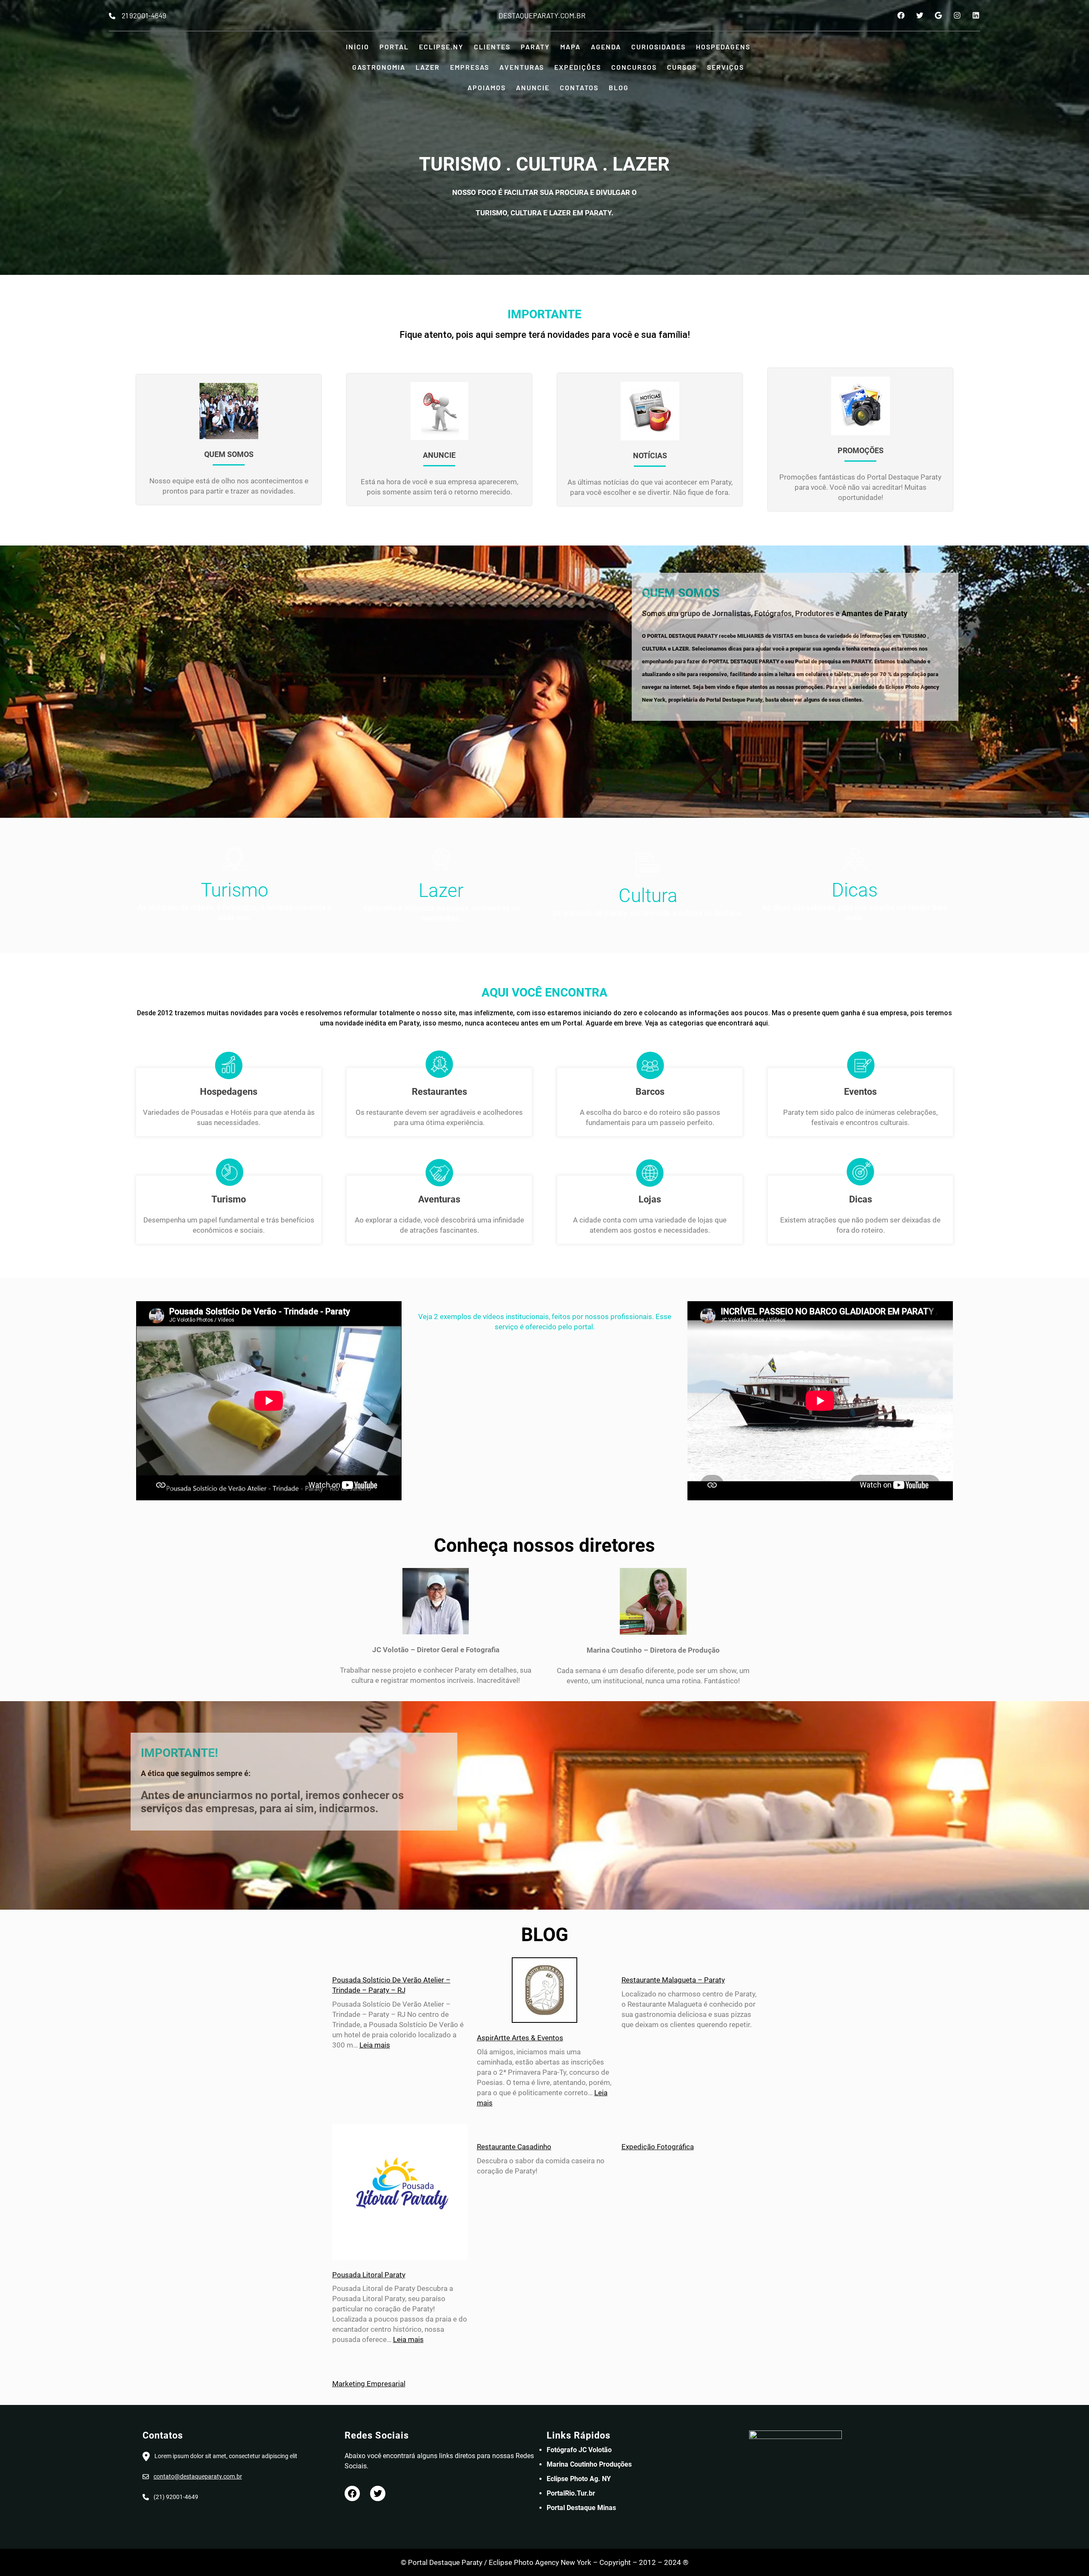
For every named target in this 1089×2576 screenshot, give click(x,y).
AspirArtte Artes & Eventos (520, 2038)
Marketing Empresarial (369, 2384)
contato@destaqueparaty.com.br (198, 2476)
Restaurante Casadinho (514, 2147)
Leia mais (375, 2045)
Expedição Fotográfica (658, 2147)
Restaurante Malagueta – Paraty (673, 1980)
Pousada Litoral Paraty (369, 2275)
